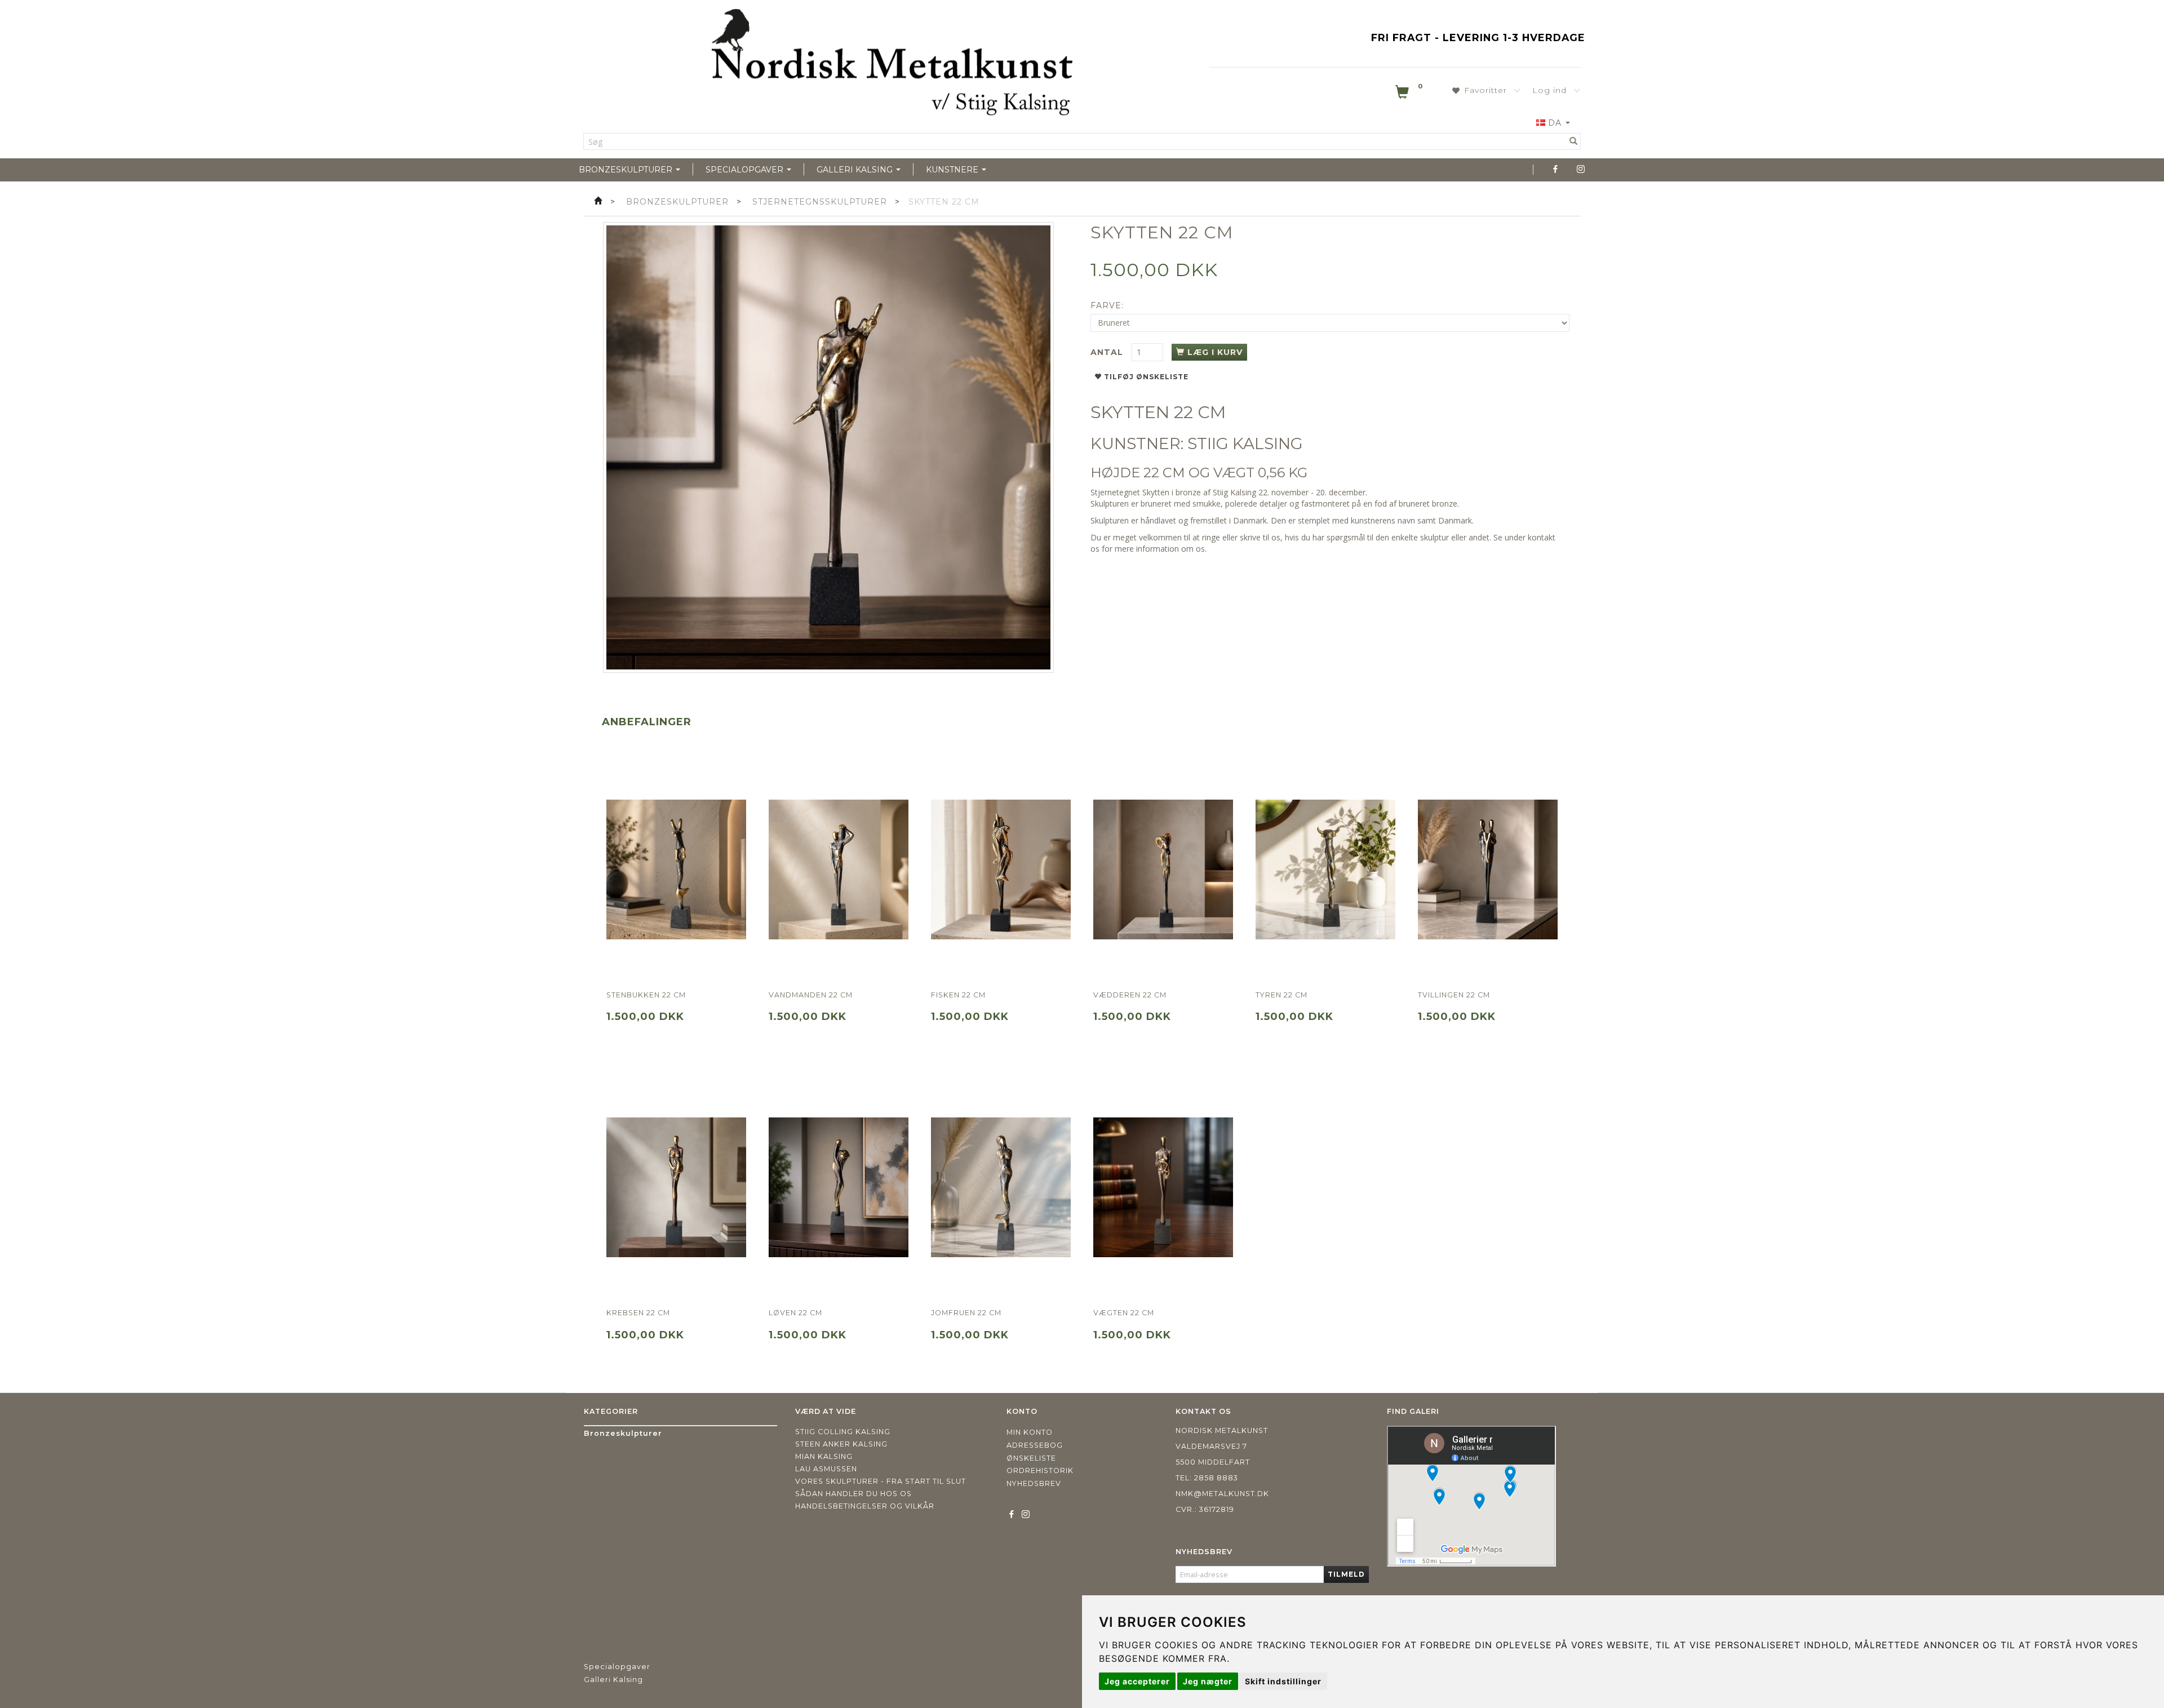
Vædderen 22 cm (1130, 995)
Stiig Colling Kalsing (843, 1432)
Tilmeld (1346, 1574)
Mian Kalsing (824, 1456)
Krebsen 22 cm (638, 1313)
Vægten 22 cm (1124, 1313)
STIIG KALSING (1245, 443)
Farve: (1107, 305)
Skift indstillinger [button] (1283, 1681)
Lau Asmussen (826, 1469)
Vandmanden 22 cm (811, 995)
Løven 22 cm (795, 1313)
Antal (1108, 352)
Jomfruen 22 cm (966, 1313)
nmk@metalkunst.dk (1222, 1494)
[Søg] (1574, 141)
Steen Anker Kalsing (841, 1444)
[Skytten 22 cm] (828, 447)
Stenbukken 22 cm (646, 995)
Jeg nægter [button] (1208, 1681)
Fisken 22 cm (958, 995)
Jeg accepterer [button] (1137, 1681)
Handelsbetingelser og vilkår (865, 1506)
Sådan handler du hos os (853, 1494)
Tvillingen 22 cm (1454, 995)
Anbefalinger (647, 722)
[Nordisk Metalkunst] (892, 65)
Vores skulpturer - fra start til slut (881, 1481)
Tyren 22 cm (1281, 995)
